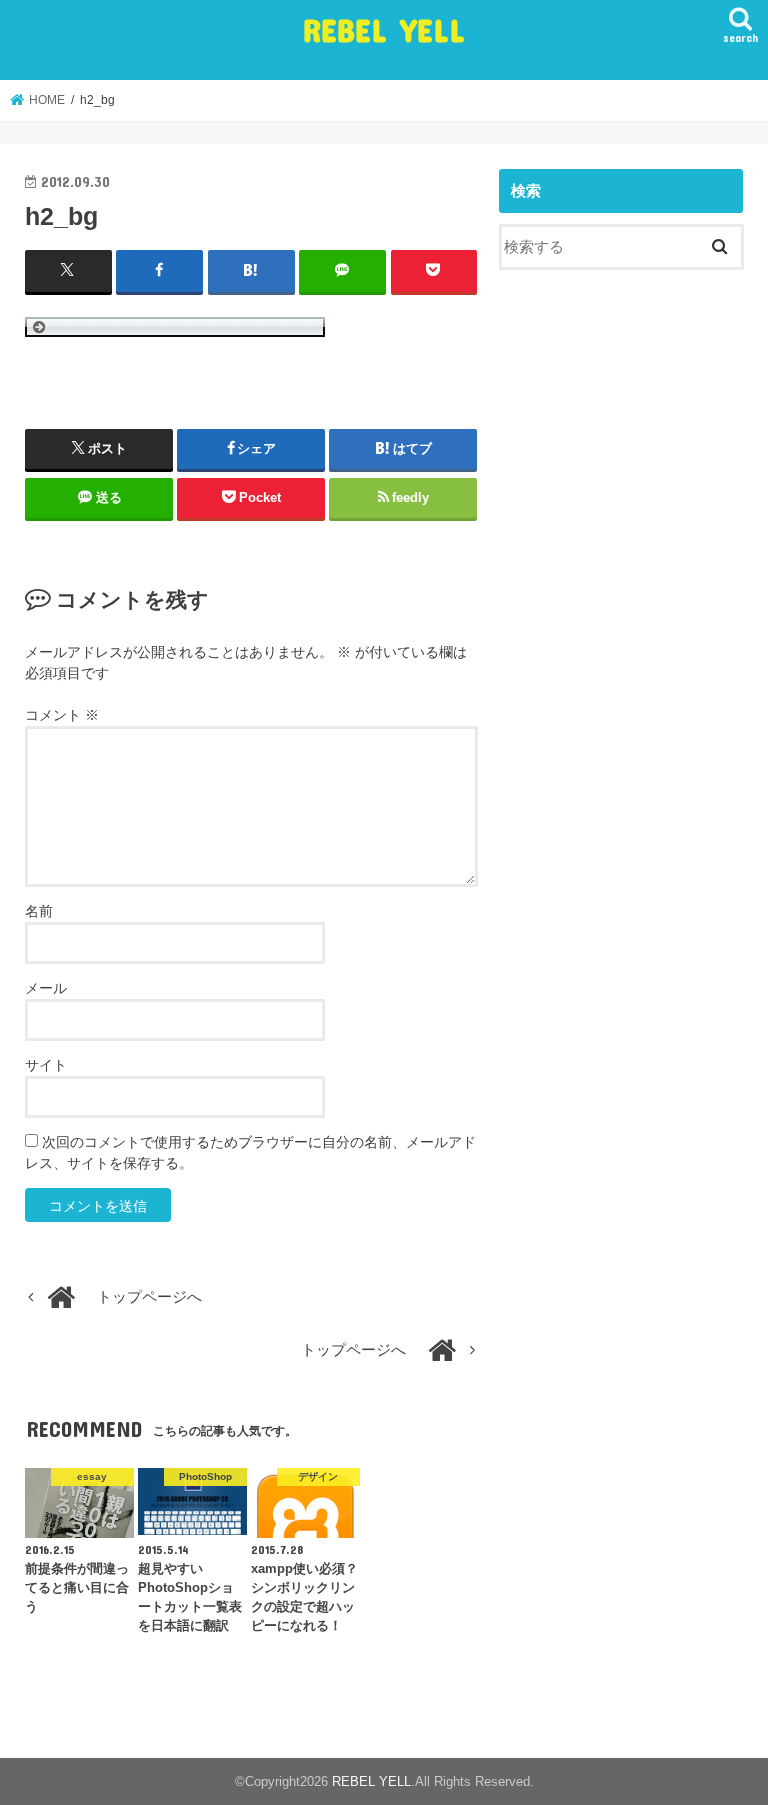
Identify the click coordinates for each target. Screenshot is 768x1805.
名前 (39, 911)
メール (46, 988)
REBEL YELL (384, 29)
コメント (62, 715)
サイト (46, 1065)
